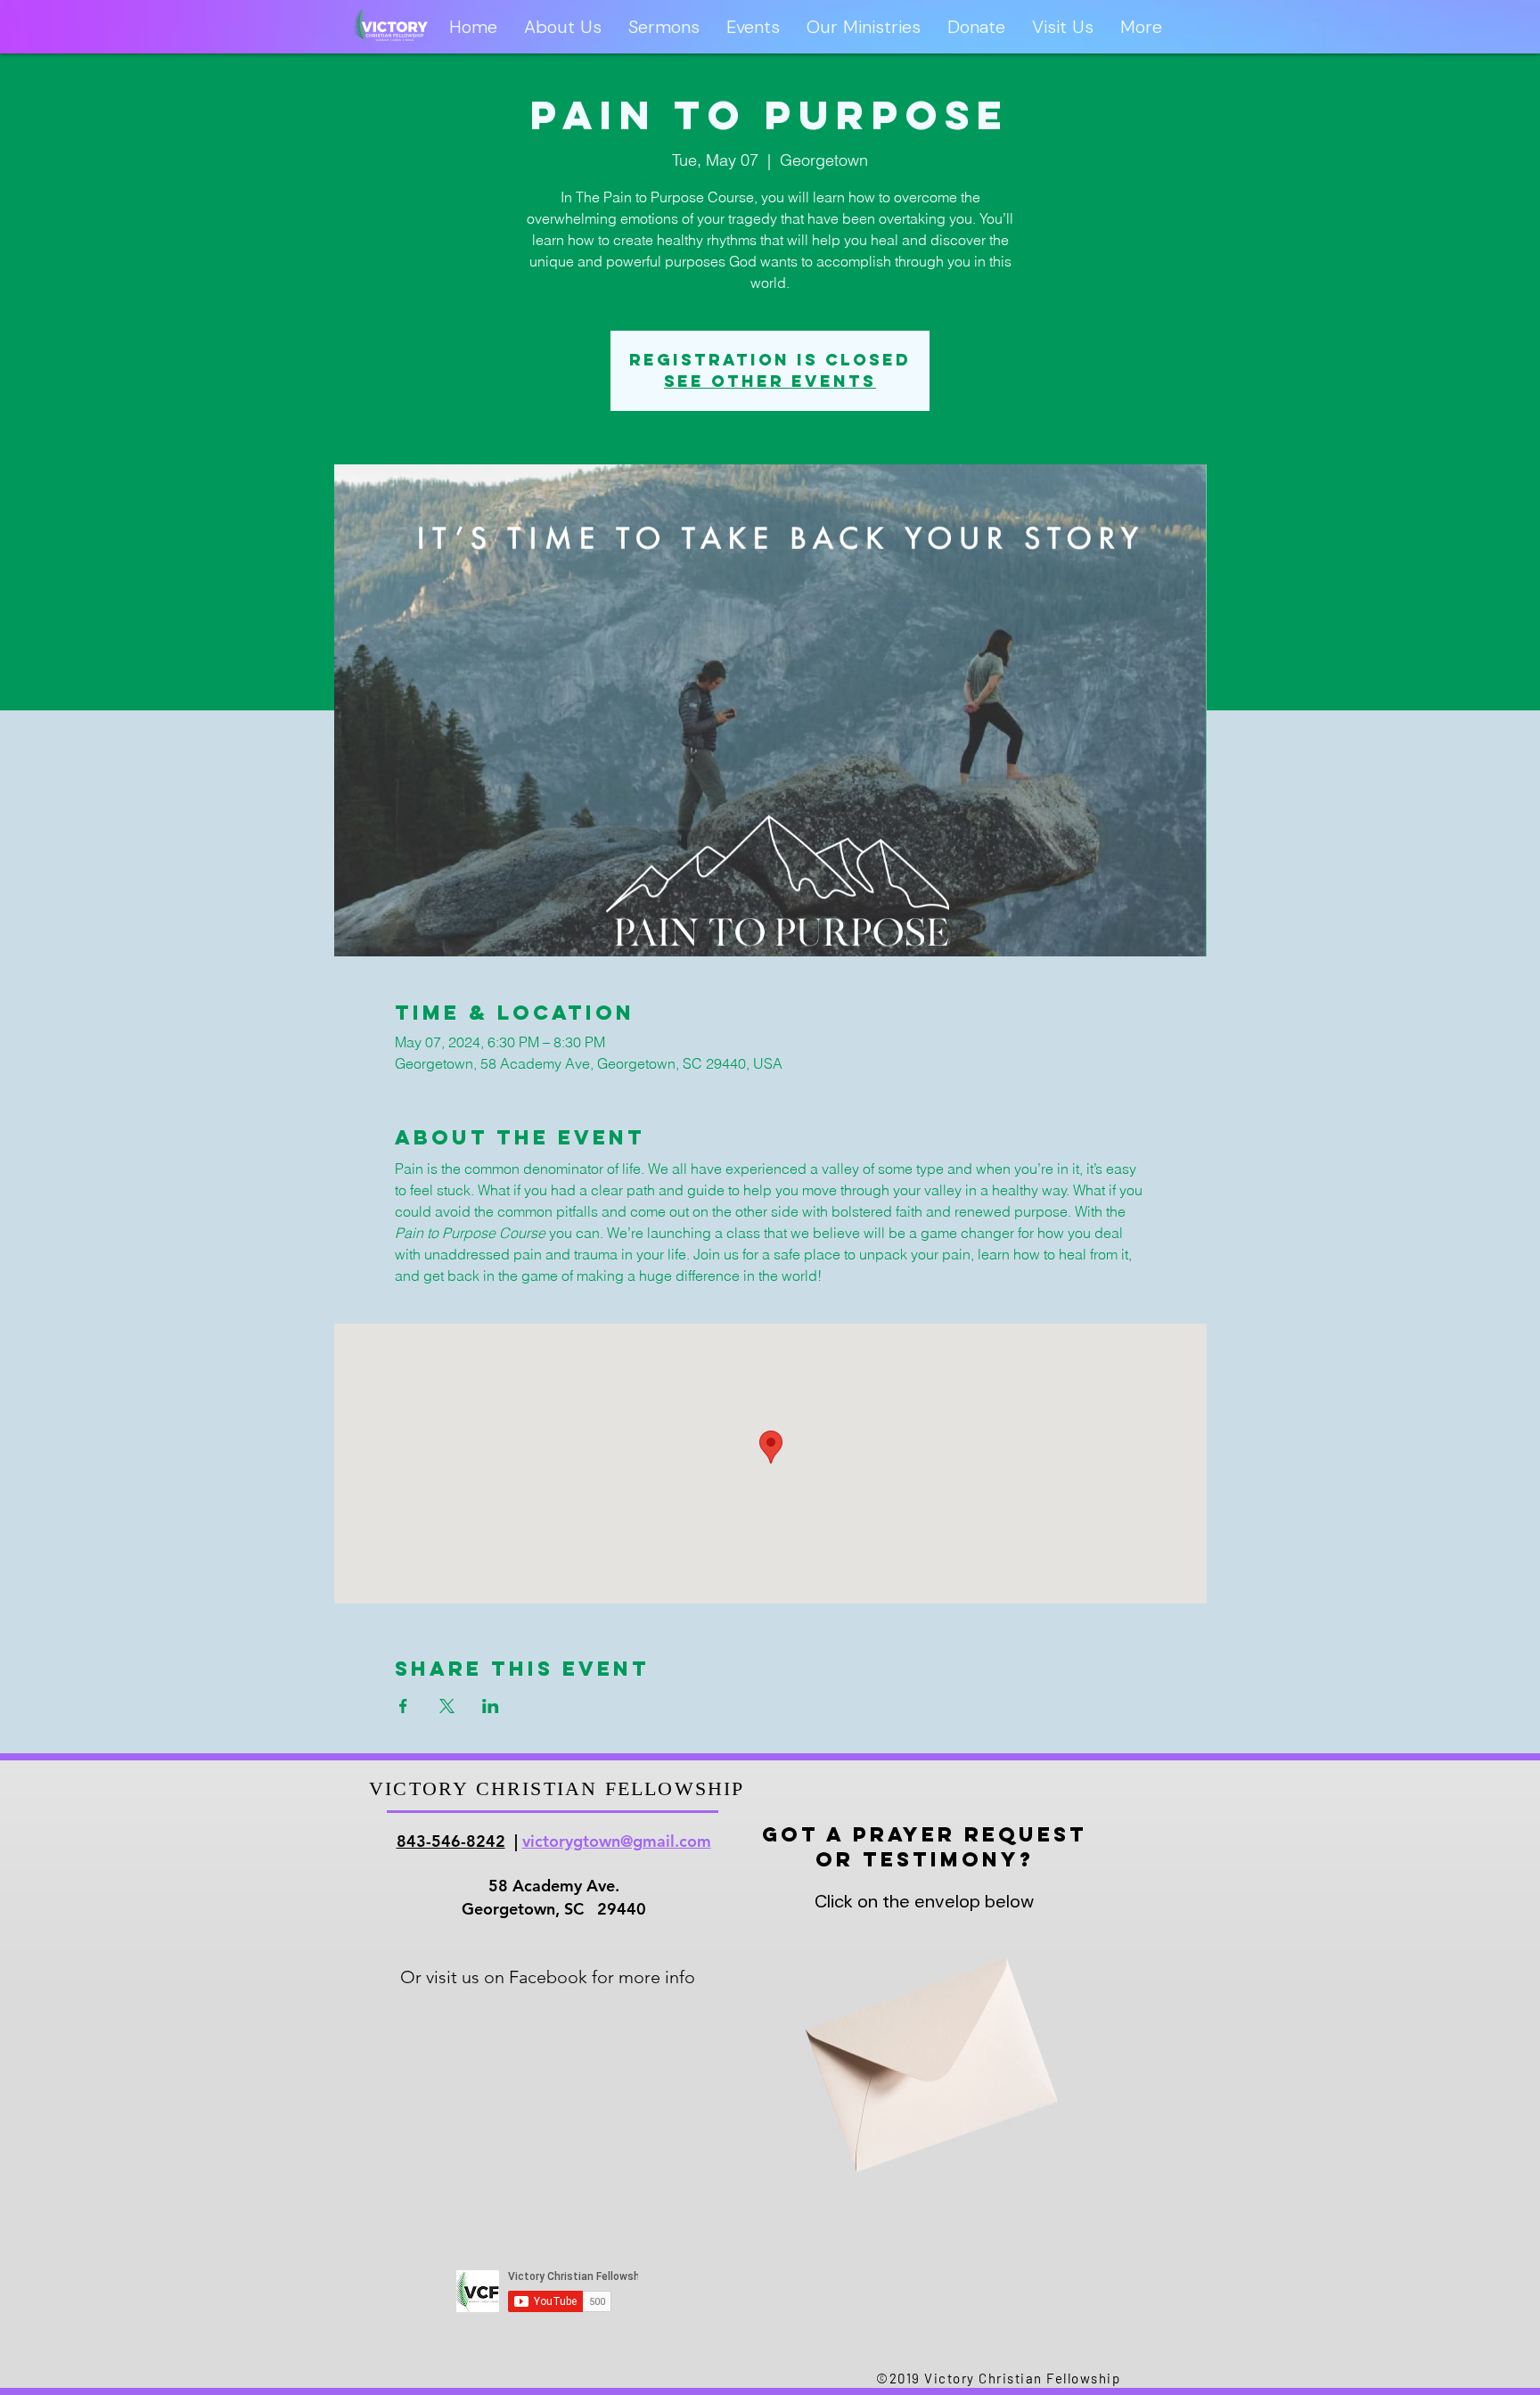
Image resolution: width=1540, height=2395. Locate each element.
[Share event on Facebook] (403, 1706)
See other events (770, 381)
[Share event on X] (447, 1706)
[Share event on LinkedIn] (491, 1706)
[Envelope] (924, 2044)
